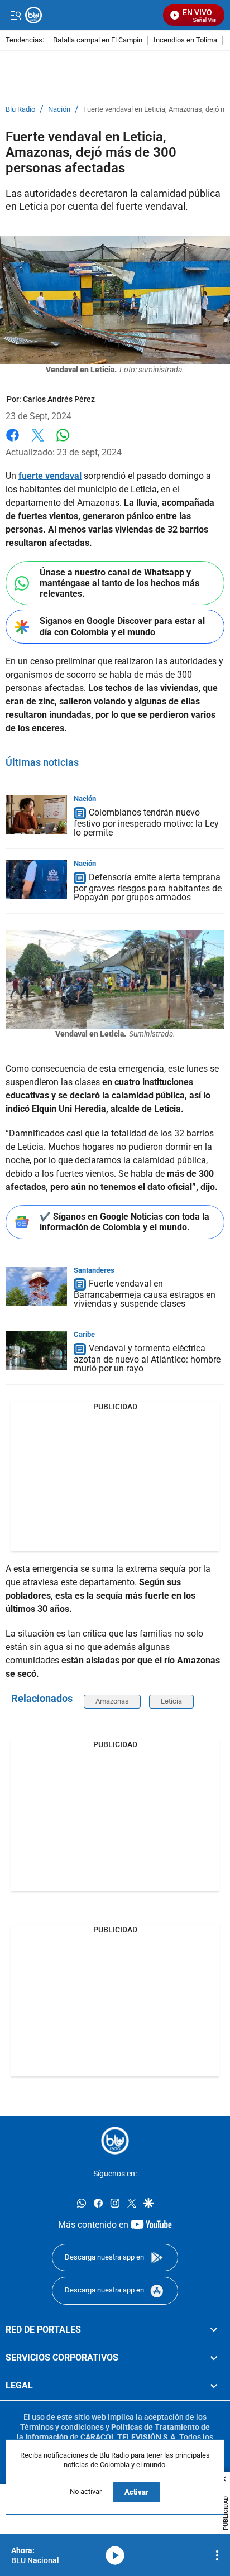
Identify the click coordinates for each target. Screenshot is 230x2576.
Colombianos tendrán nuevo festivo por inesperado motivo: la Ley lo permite (146, 822)
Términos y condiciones (62, 2427)
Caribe (84, 1334)
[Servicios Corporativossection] (214, 2358)
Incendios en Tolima (185, 40)
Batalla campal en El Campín (98, 40)
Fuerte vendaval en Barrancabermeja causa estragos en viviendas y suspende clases (145, 1294)
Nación (59, 109)
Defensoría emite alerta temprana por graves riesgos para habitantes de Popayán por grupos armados (148, 887)
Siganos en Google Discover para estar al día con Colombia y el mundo (122, 626)
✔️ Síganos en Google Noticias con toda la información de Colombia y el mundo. (124, 1222)
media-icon (115, 2555)
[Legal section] (214, 2386)
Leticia (171, 1701)
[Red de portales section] (214, 2329)
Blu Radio (20, 109)
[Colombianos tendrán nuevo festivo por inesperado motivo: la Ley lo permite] (36, 815)
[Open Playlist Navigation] (217, 2555)
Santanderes (94, 1270)
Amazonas (112, 1701)
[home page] (115, 2141)
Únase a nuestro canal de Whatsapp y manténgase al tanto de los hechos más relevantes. (119, 583)
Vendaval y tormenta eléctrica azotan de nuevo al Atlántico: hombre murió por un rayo (147, 1358)
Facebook (13, 442)
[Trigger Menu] (15, 15)
